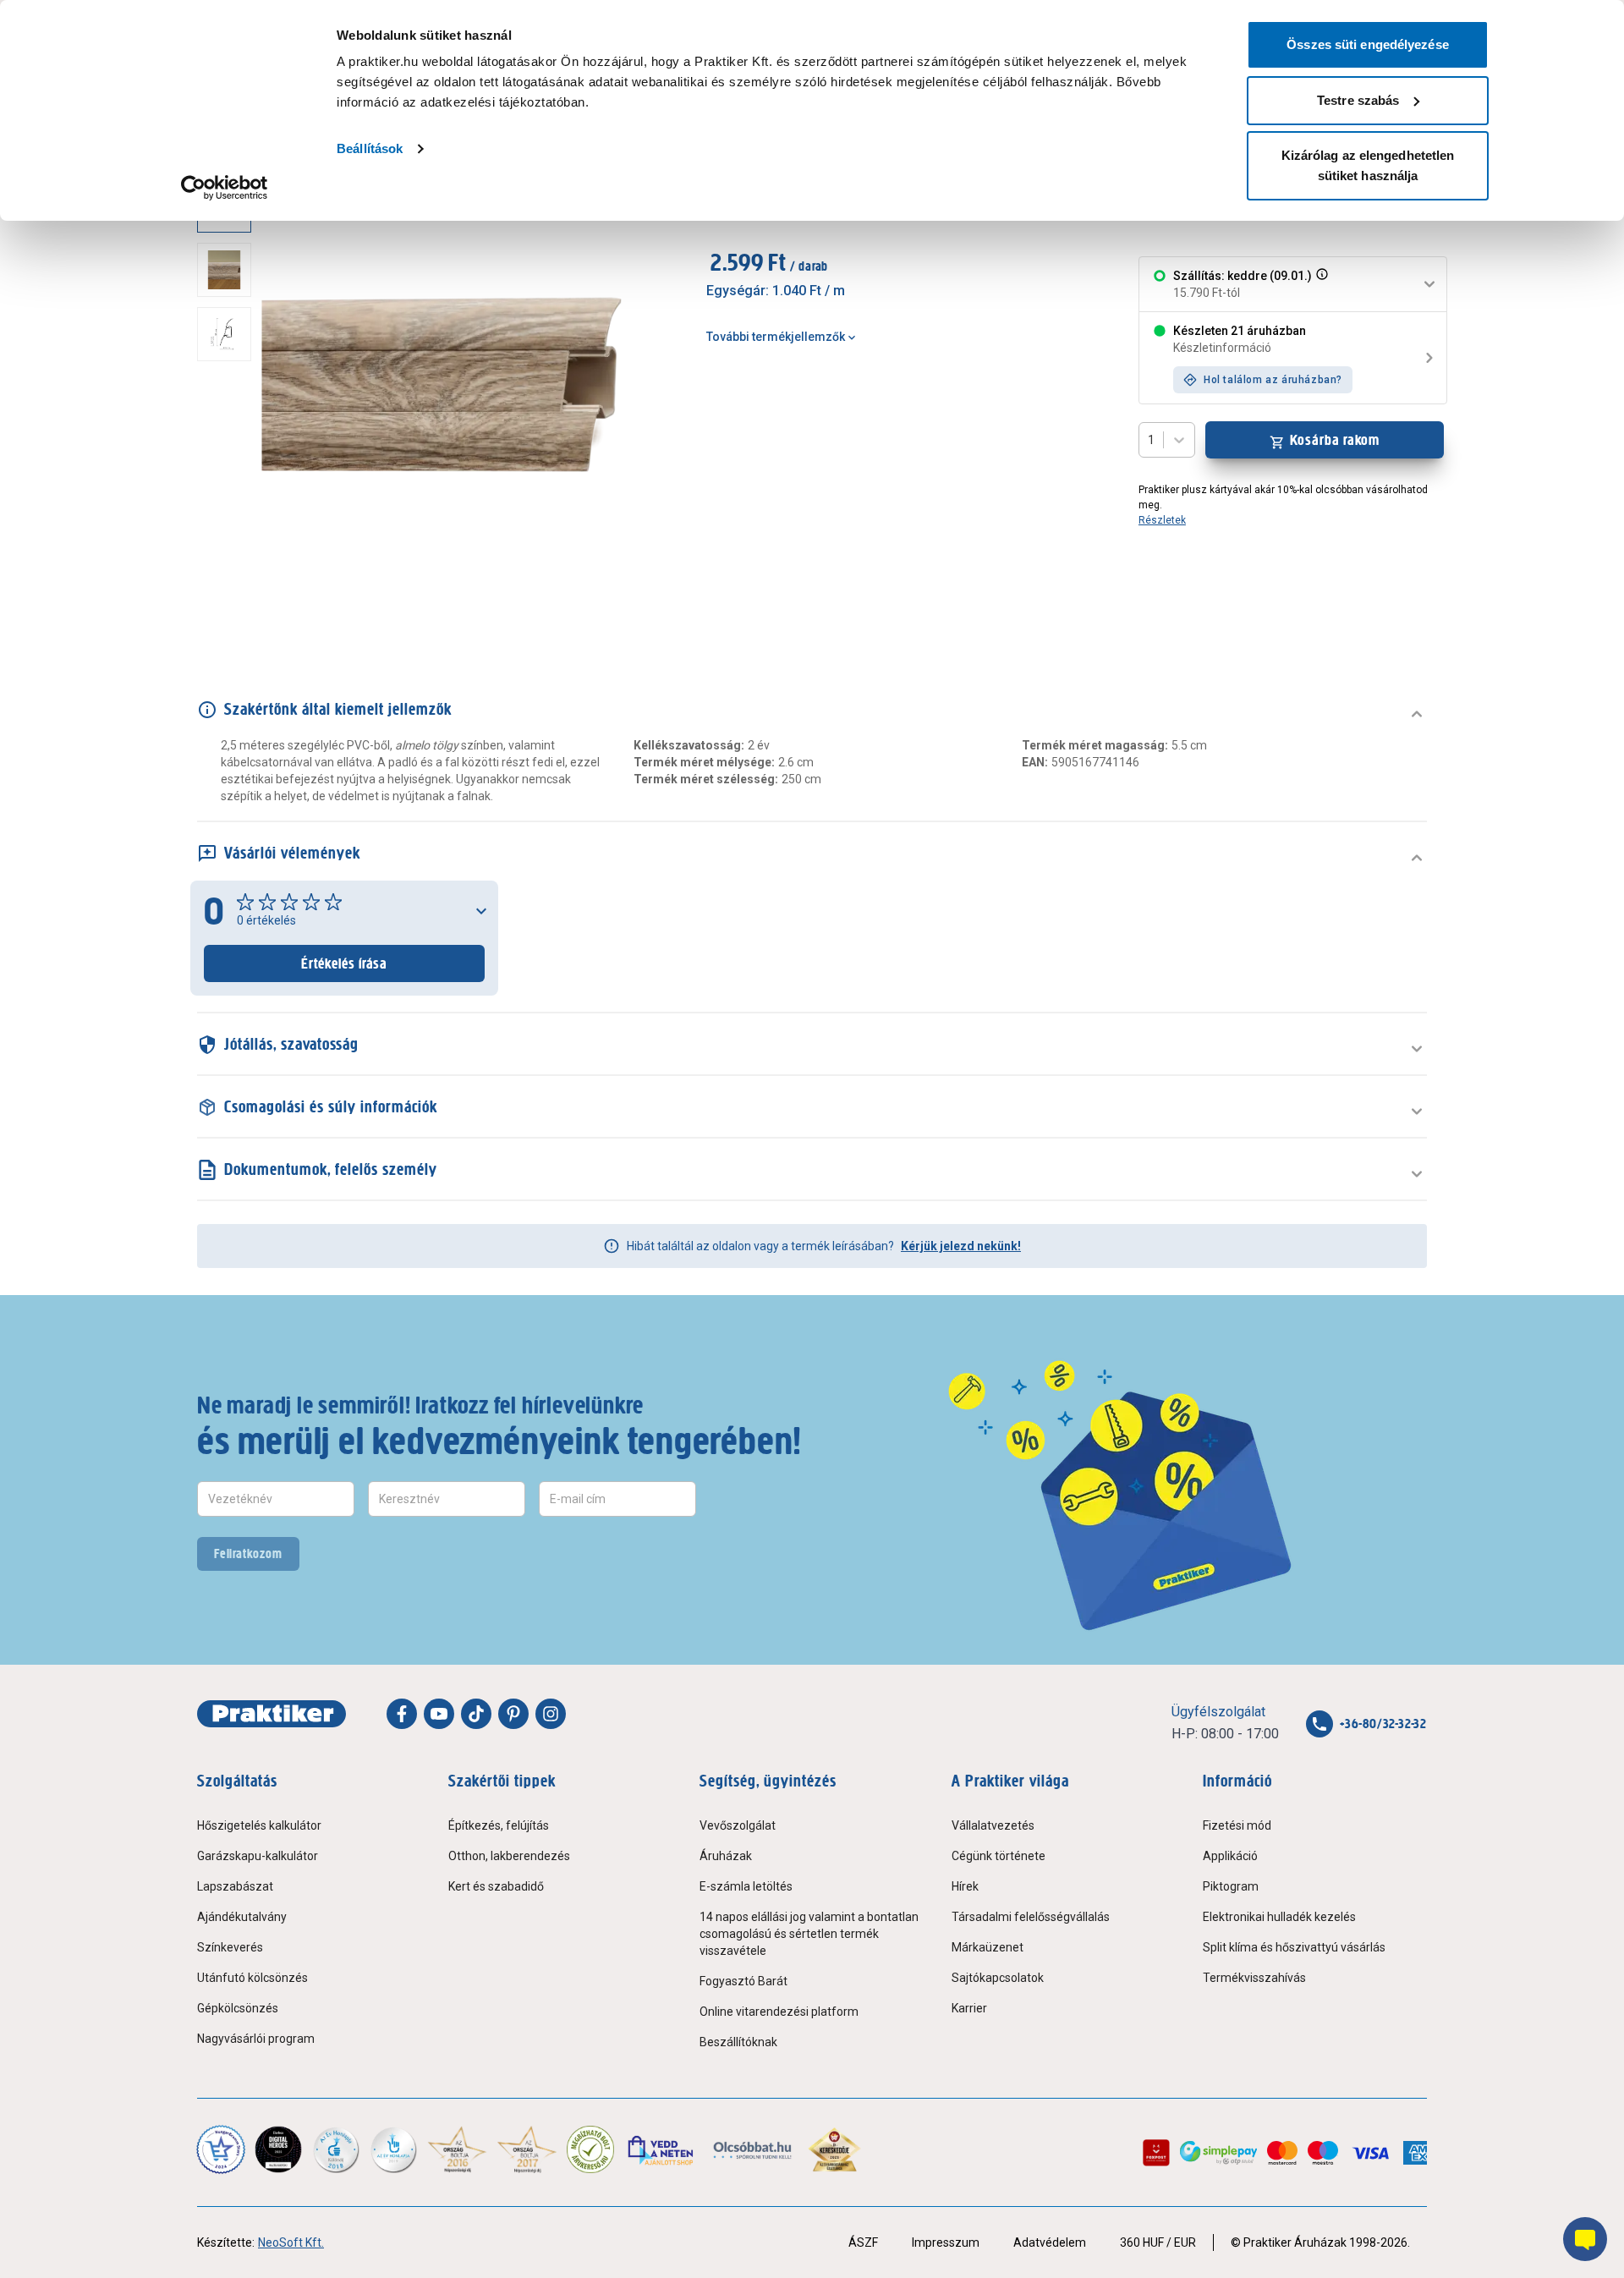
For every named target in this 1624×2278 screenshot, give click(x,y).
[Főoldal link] (272, 1714)
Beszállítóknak (738, 2042)
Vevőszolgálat (738, 1825)
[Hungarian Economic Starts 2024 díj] (221, 2149)
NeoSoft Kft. (291, 2242)
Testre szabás (1358, 100)
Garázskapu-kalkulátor (258, 1856)
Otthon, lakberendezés (509, 1856)
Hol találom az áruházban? (1273, 380)
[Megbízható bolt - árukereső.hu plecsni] (590, 2149)
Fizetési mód (1237, 1825)
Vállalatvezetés (993, 1825)
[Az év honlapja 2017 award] (527, 2149)
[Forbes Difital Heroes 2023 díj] (278, 2149)
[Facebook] (402, 1714)
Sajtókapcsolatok (998, 1978)
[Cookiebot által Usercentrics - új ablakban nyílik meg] (225, 188)
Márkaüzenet (988, 1947)
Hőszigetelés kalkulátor (259, 1825)
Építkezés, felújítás (499, 1825)
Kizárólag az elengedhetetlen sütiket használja (1368, 165)
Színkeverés (230, 1947)
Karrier (969, 2008)
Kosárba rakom (1335, 440)
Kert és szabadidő (496, 1886)
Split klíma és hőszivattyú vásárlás (1294, 1947)
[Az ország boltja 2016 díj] (457, 2149)
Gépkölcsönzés (238, 2008)
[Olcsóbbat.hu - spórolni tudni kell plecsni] (753, 2149)
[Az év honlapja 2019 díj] (393, 2149)
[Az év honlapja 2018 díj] (336, 2149)
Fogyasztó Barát (743, 1981)
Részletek (1162, 520)
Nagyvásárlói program (256, 2039)
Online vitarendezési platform (779, 2012)
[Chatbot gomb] (1585, 2239)
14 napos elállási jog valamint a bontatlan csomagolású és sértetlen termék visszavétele (809, 1934)
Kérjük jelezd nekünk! (961, 1246)
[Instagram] (551, 1714)
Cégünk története (999, 1856)
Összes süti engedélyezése (1368, 44)
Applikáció (1230, 1856)
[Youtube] (439, 1714)
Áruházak (726, 1856)
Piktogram (1231, 1886)
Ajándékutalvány (242, 1917)
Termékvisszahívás (1254, 1978)
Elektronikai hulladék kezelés (1279, 1917)
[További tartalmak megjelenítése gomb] (229, 610)
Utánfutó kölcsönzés (252, 1978)
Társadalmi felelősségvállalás (1031, 1917)
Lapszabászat (235, 1886)
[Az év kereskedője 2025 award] (834, 2149)
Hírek (965, 1886)
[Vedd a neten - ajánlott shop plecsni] (662, 2149)
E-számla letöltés (746, 1886)
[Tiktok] (476, 1714)
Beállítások (370, 148)
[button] (1320, 284)
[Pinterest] (513, 1714)
